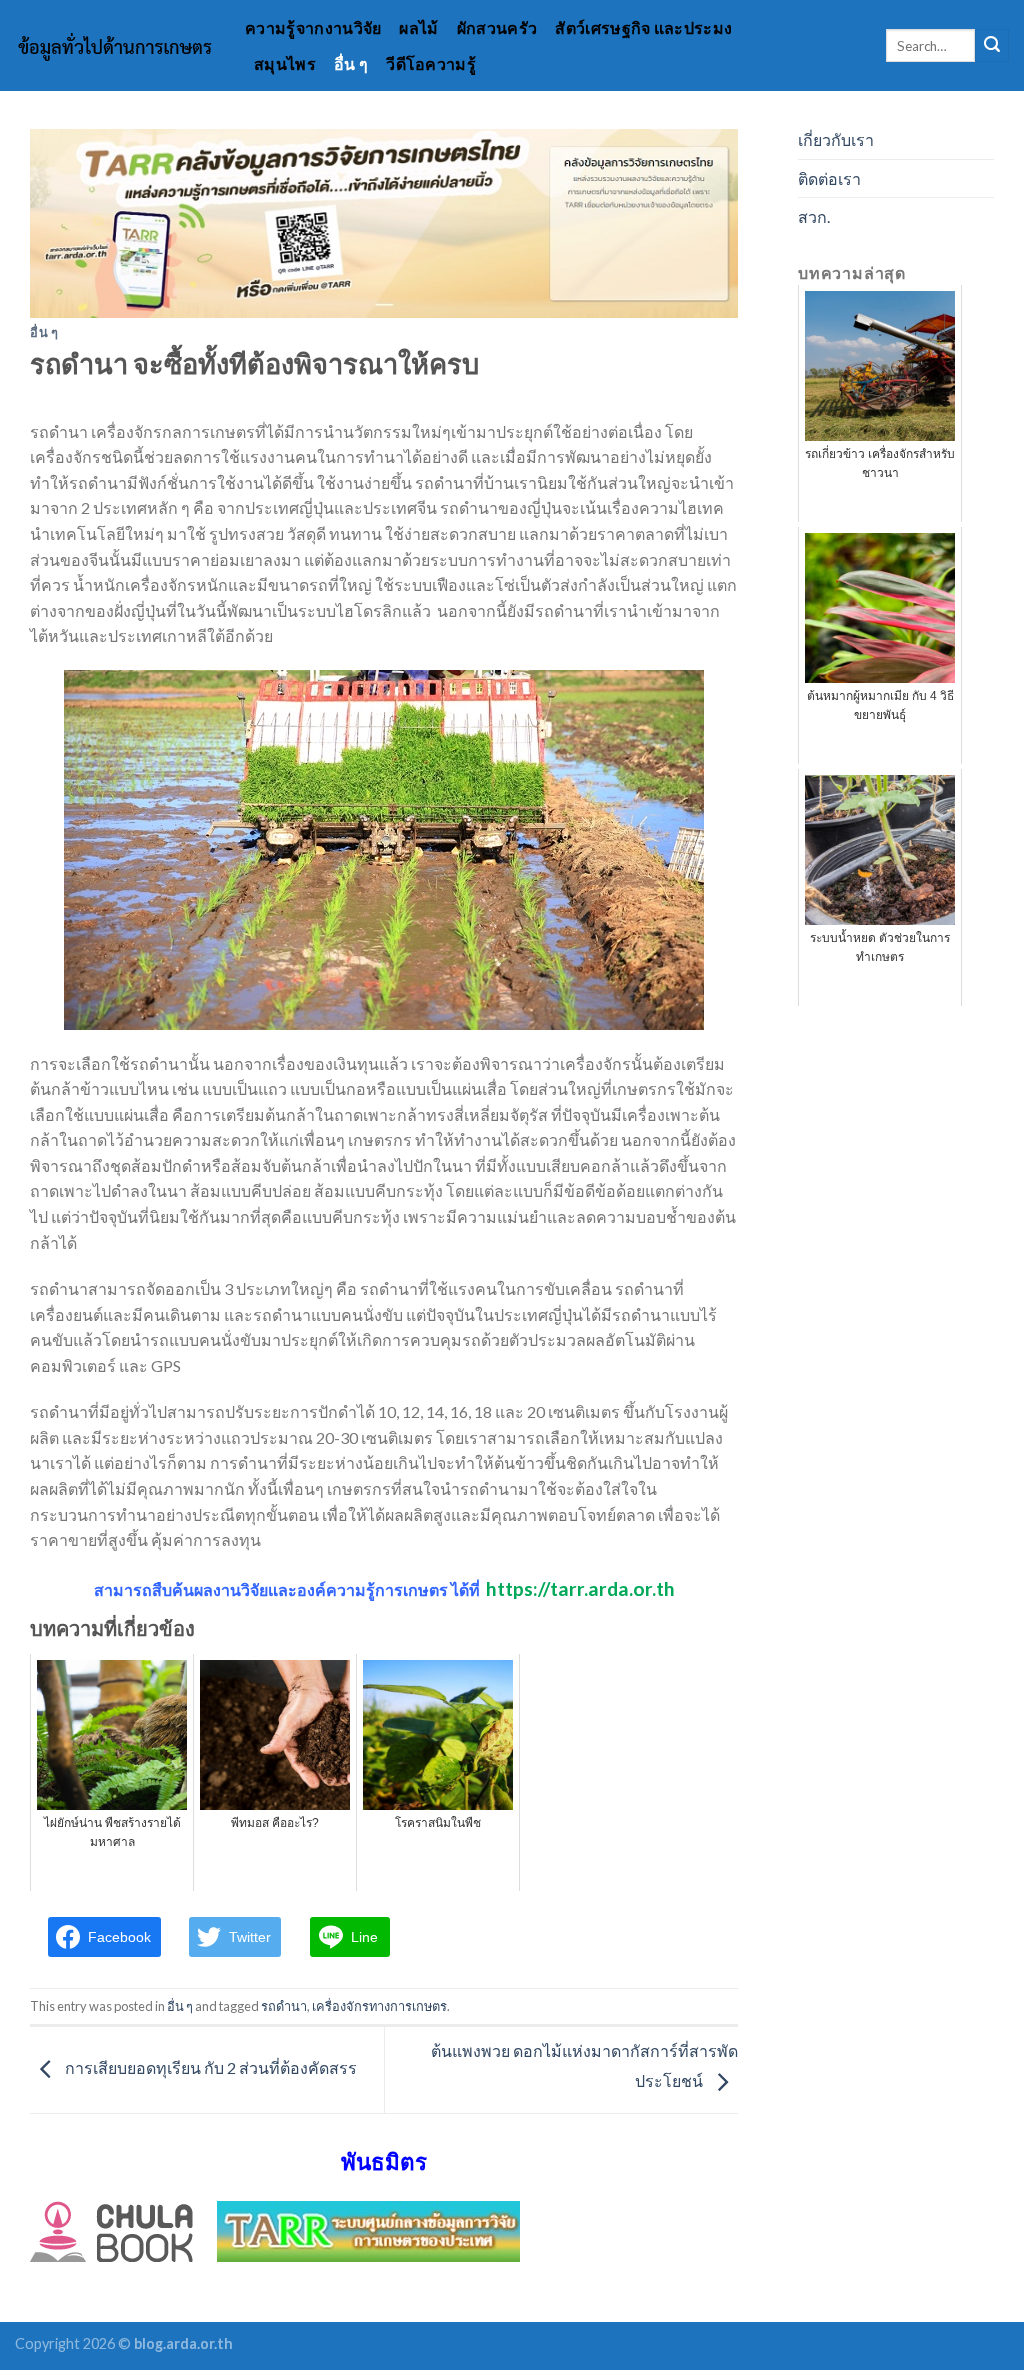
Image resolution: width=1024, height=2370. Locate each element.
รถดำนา (284, 2006)
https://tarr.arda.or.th (580, 1588)
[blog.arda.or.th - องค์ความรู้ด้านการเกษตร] (115, 46)
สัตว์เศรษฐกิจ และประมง (643, 27)
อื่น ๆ (351, 63)
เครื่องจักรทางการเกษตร (379, 2006)
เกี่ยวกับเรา (836, 139)
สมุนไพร (285, 63)
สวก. (814, 216)
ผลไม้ (418, 27)
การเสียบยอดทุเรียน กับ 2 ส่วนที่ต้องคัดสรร (209, 2067)
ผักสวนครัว (497, 27)
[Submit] (992, 46)
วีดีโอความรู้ (431, 63)
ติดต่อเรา (829, 178)
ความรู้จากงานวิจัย (313, 27)
